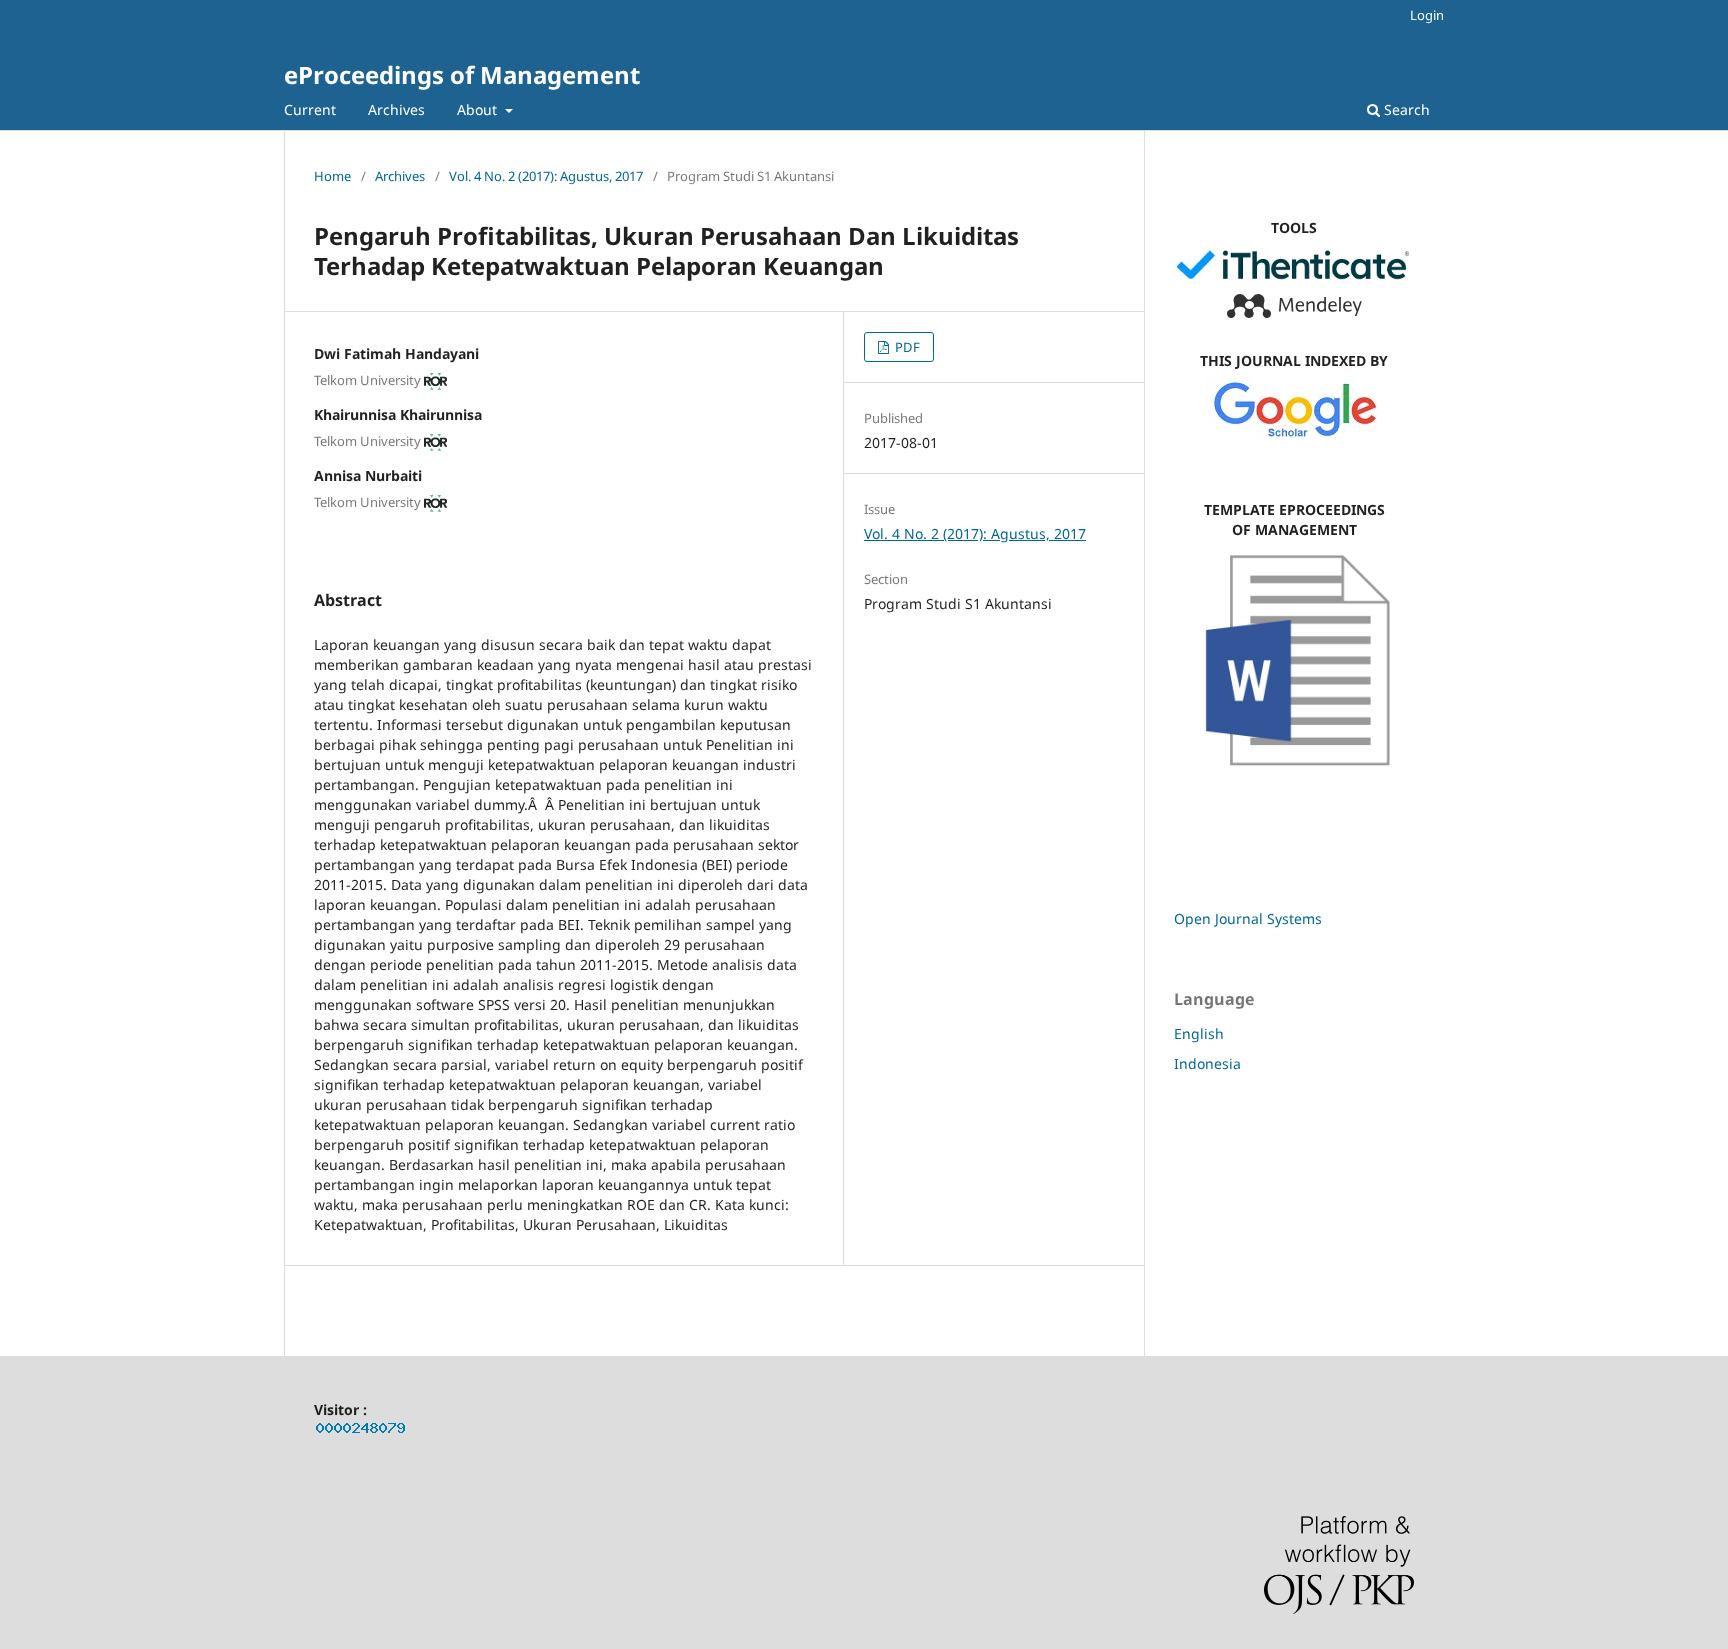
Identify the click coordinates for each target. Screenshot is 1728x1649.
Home (332, 176)
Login (1427, 15)
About (479, 109)
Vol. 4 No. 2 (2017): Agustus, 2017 (546, 176)
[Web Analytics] (361, 1431)
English (1199, 1033)
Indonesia (1207, 1063)
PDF (906, 347)
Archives (396, 109)
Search (1405, 109)
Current (310, 109)
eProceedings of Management (462, 74)
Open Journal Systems (1248, 918)
